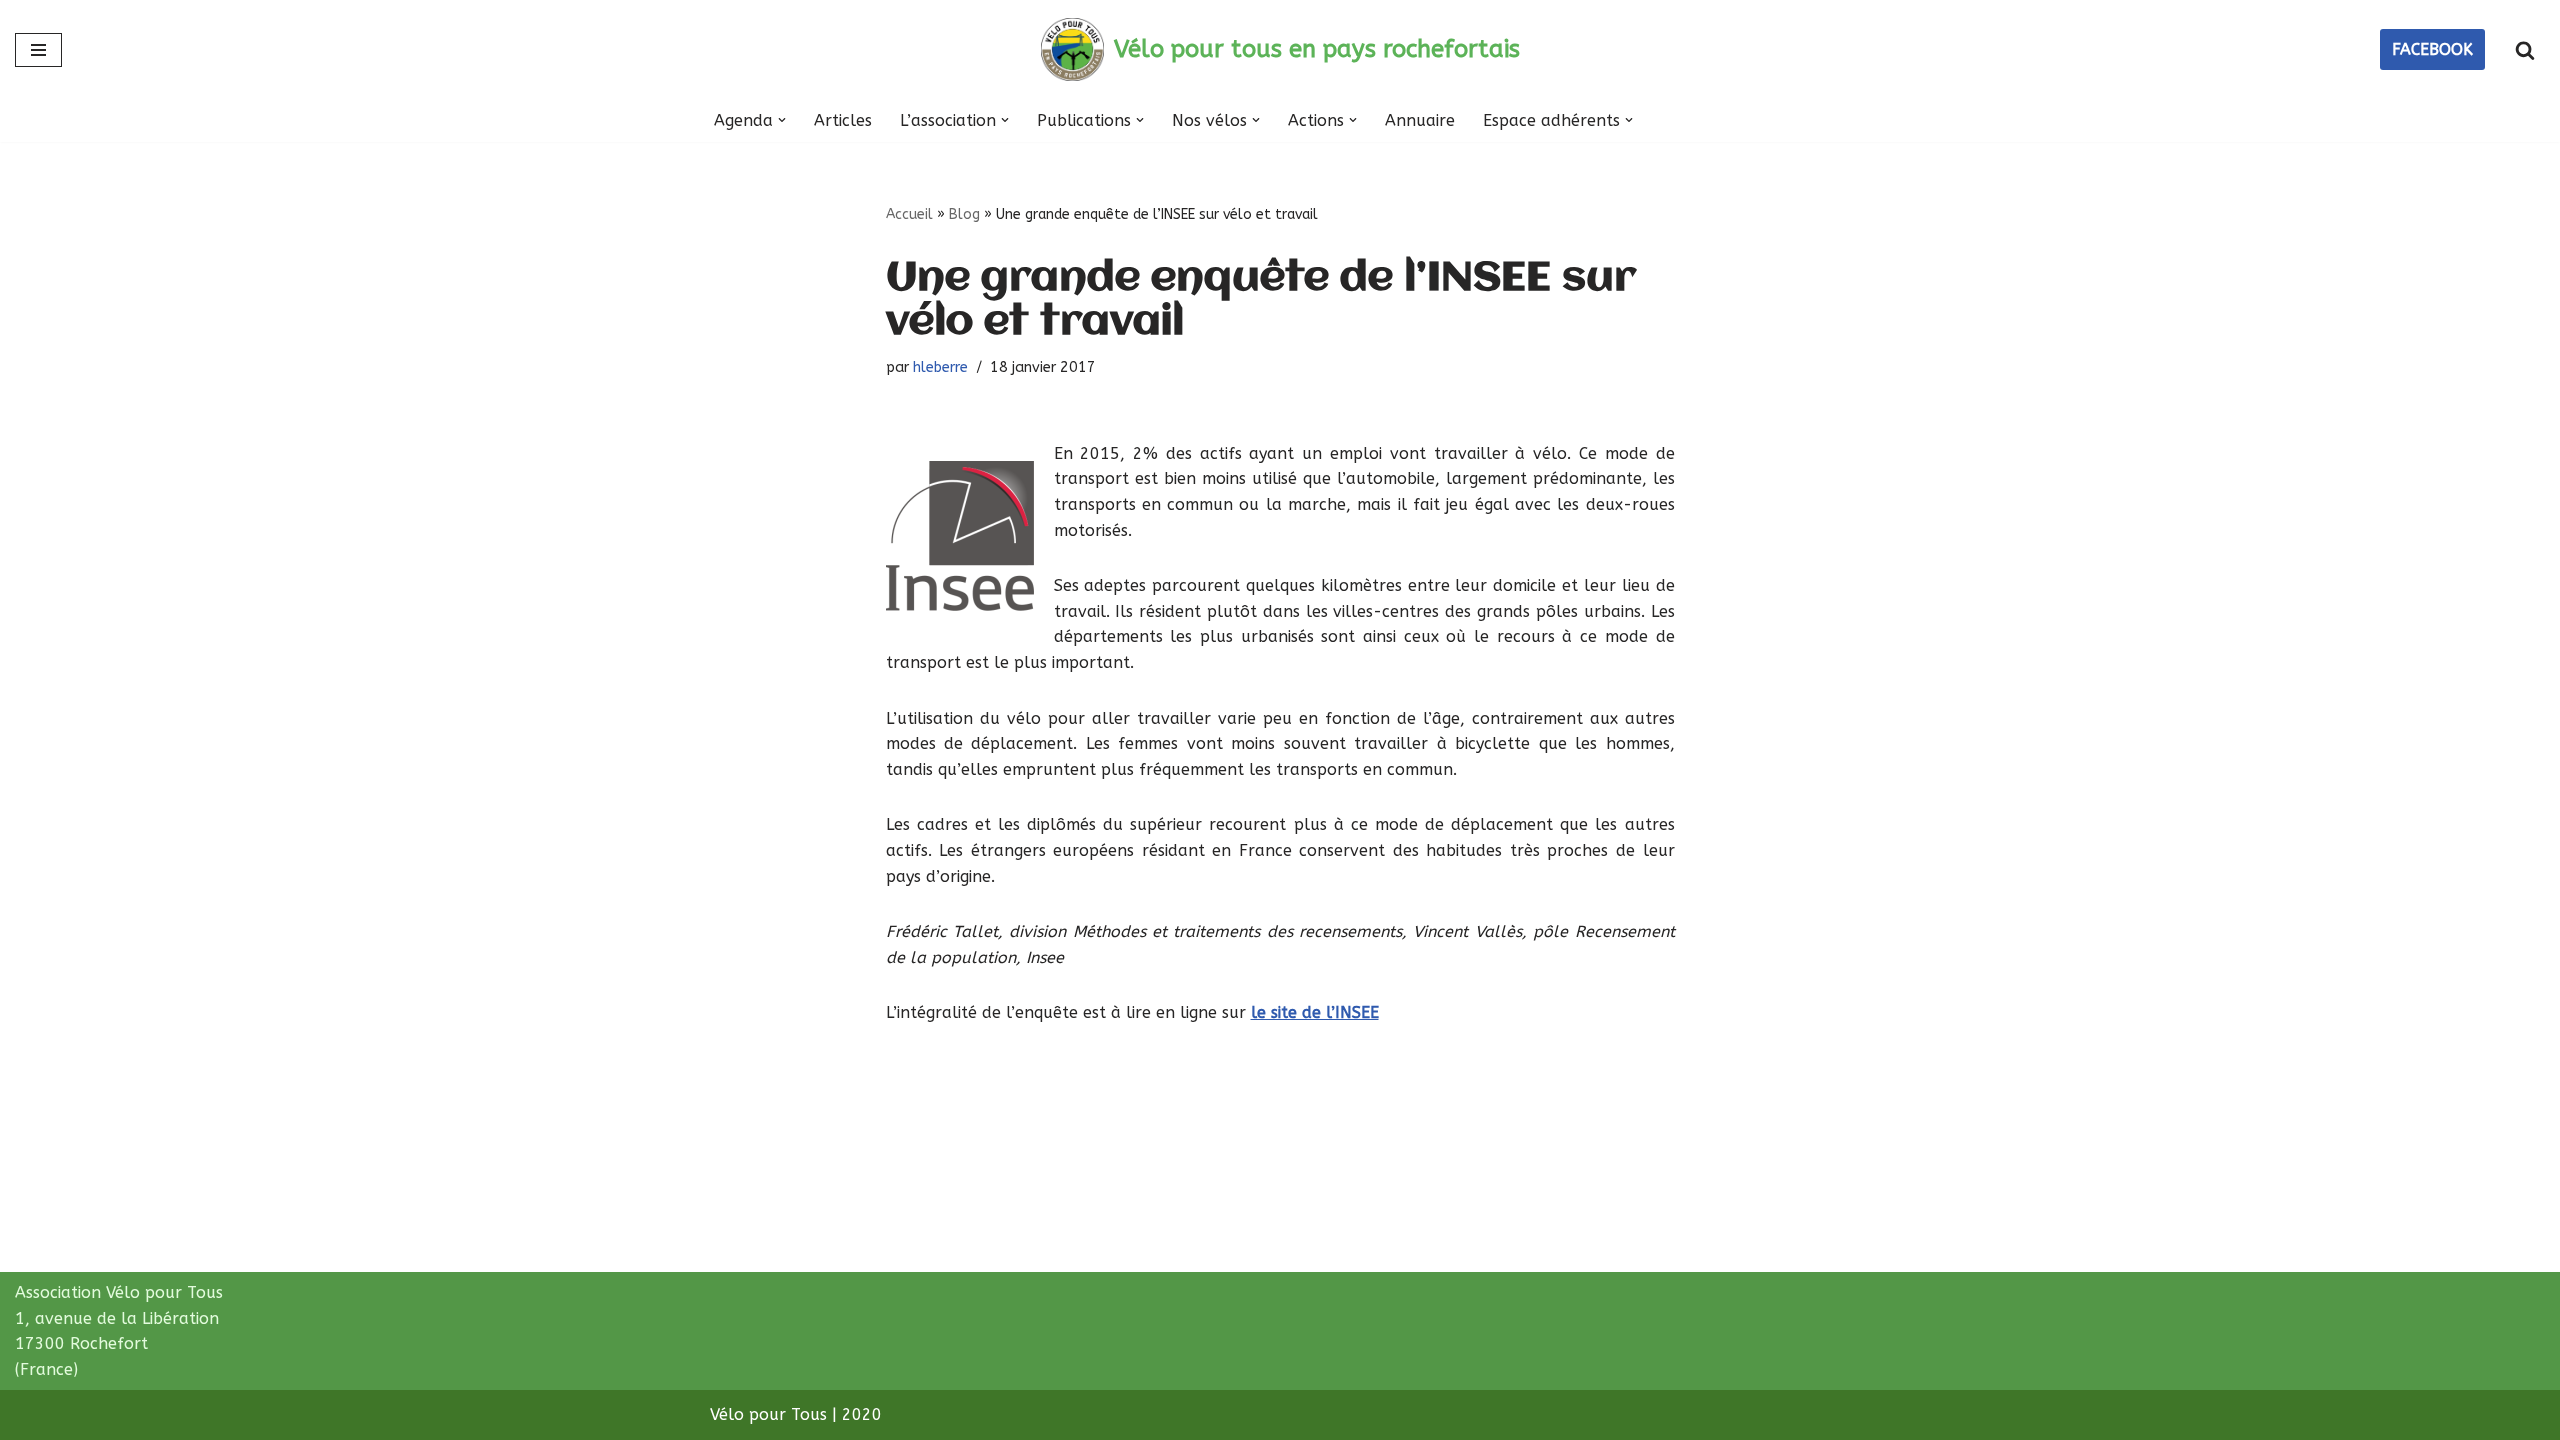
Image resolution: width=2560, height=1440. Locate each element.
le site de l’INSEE (1315, 1012)
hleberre (940, 367)
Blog (964, 214)
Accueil (909, 214)
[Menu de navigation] (38, 50)
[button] (782, 120)
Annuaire (1420, 120)
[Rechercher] (2525, 50)
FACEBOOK (2432, 49)
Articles (843, 120)
